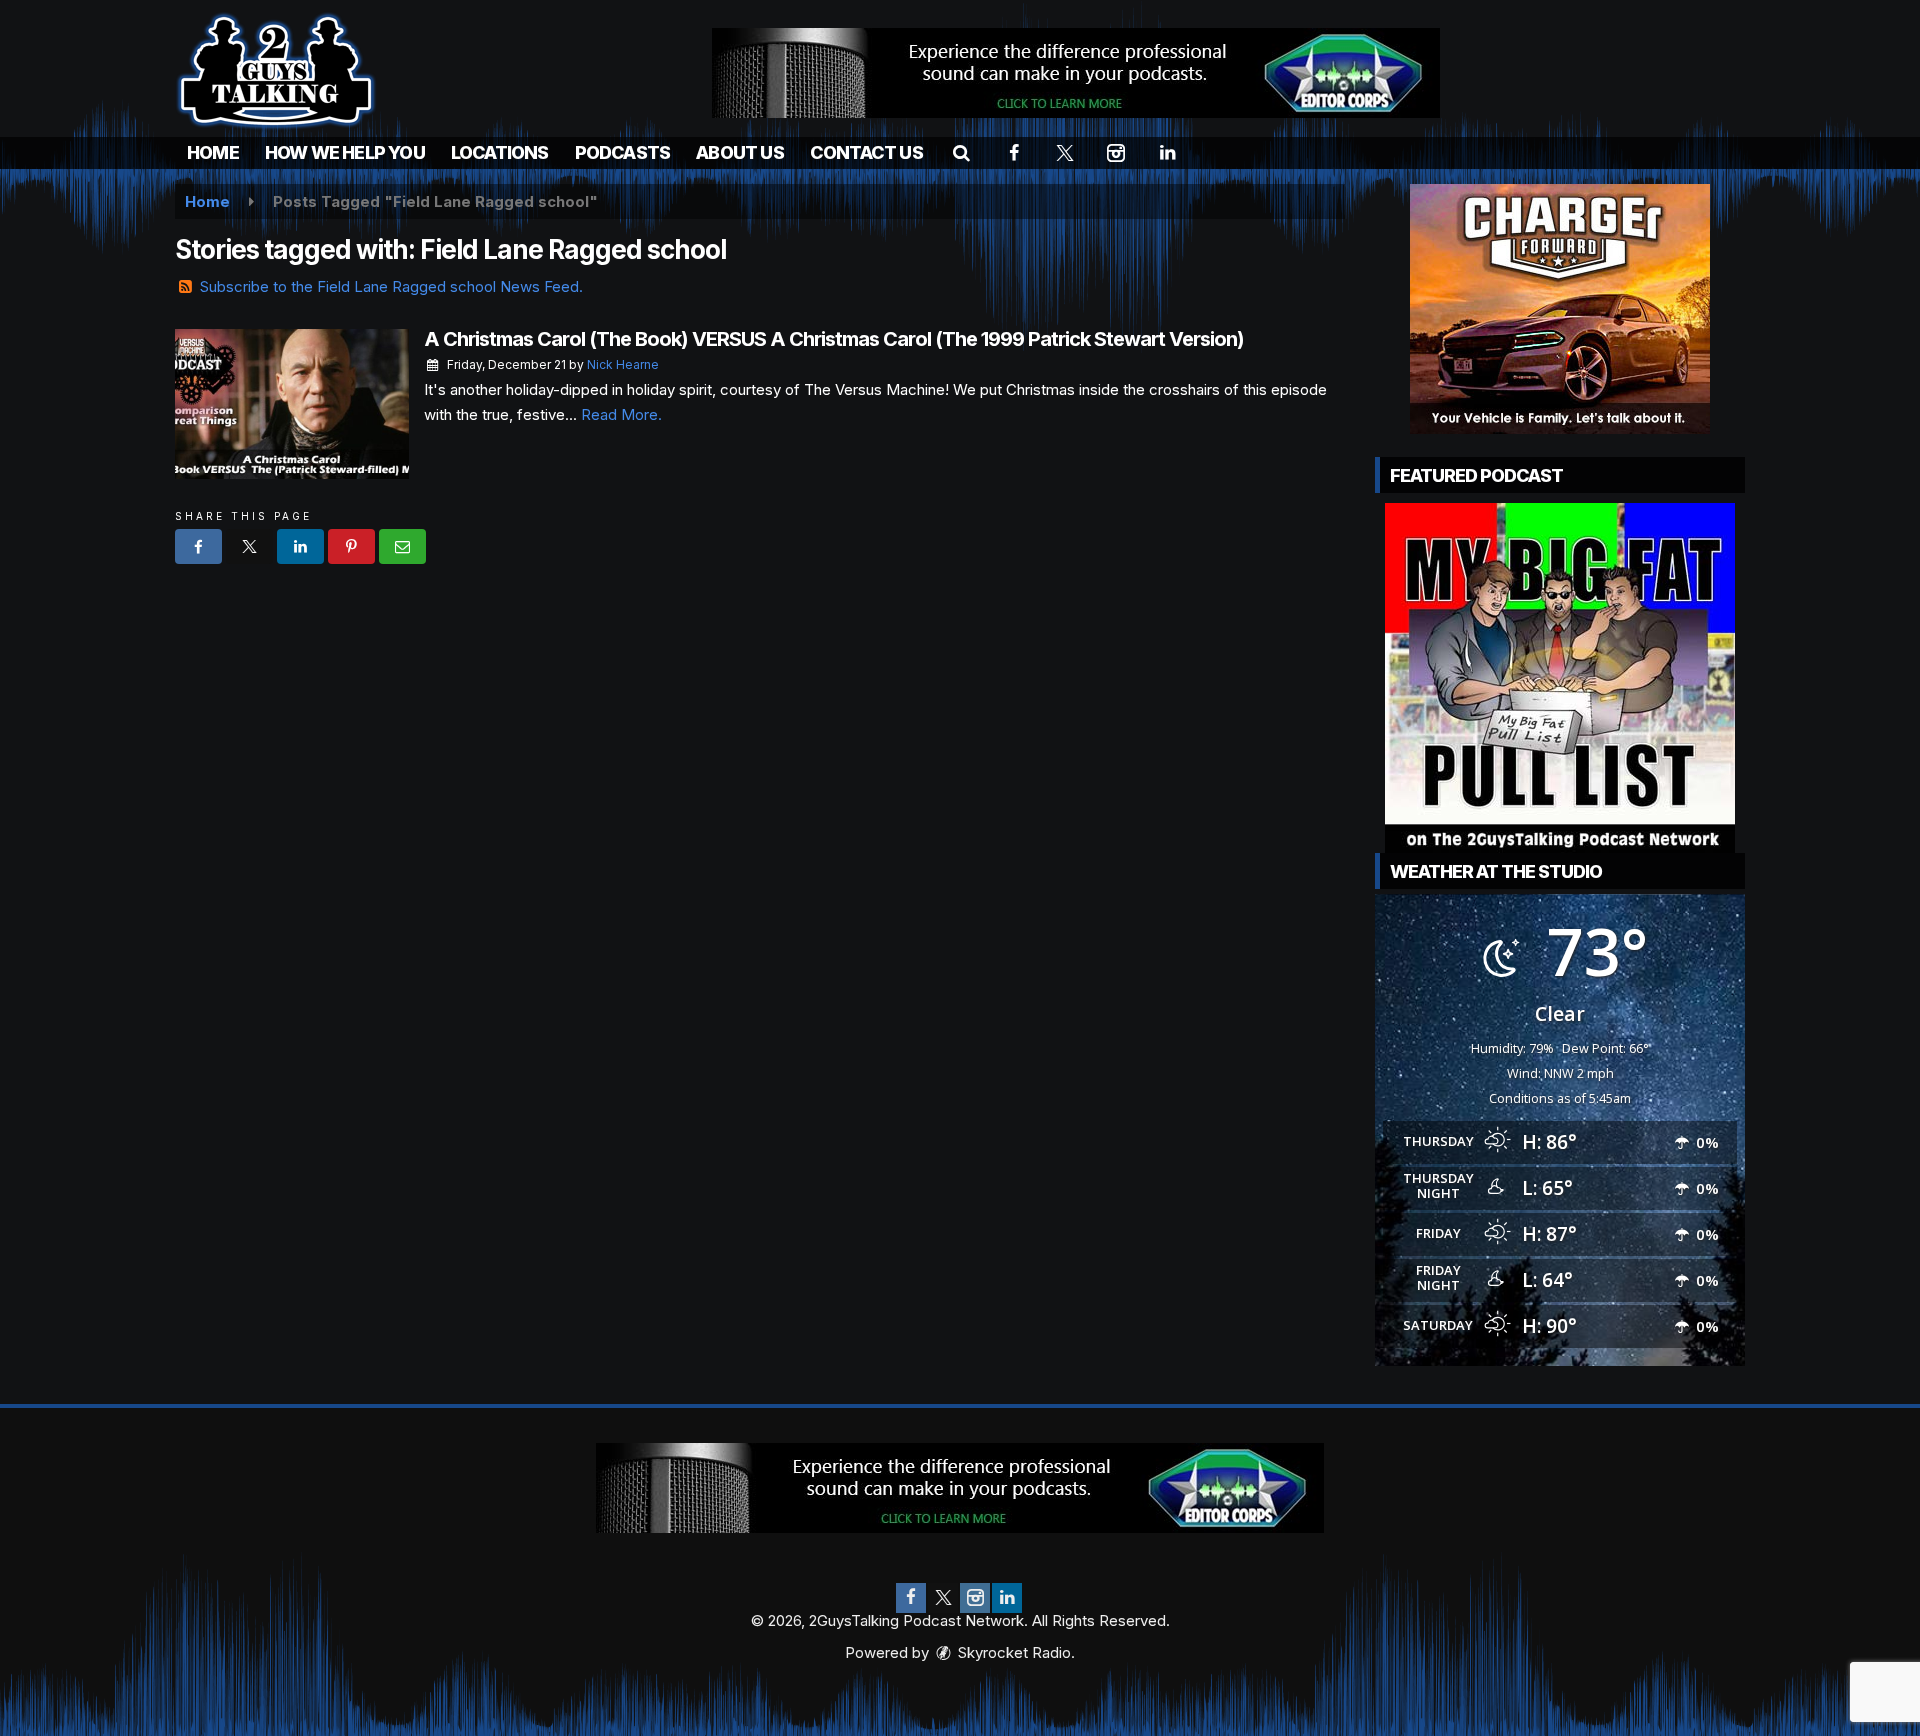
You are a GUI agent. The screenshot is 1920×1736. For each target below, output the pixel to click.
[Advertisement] (1076, 73)
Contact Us (866, 152)
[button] (961, 152)
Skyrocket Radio (1012, 1652)
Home (213, 152)
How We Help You (345, 152)
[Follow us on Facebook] (911, 1598)
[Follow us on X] (943, 1598)
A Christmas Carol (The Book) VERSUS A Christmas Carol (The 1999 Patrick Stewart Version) (834, 339)
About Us (740, 152)
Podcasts (623, 152)
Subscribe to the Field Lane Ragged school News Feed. (391, 286)
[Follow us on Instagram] (975, 1598)
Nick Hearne (623, 364)
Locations (500, 152)
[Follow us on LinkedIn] (1007, 1598)
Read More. (621, 414)
